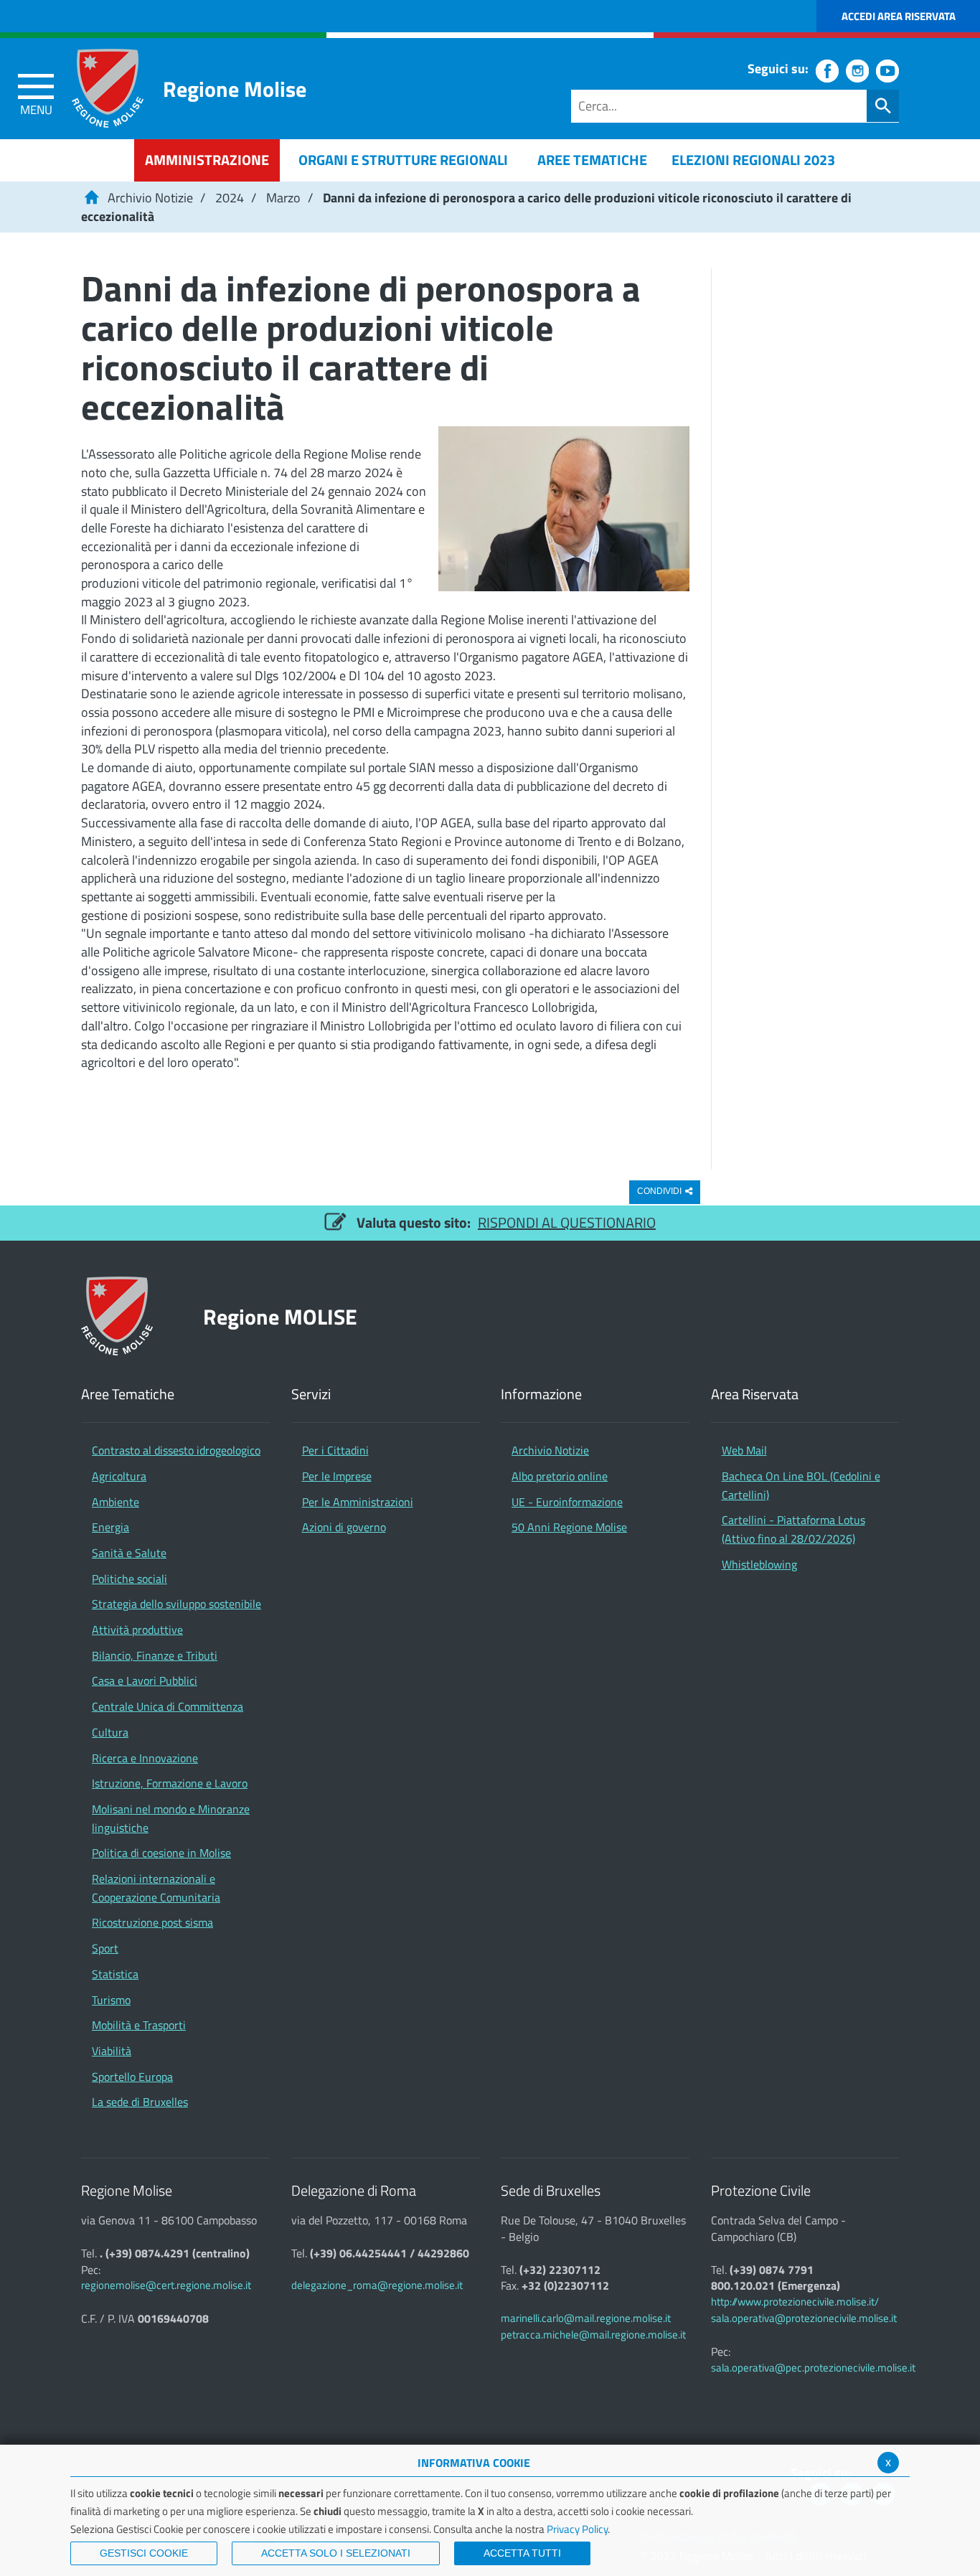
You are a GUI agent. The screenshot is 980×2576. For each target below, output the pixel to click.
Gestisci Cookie (144, 2553)
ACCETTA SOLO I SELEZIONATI (336, 2553)
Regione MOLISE (280, 1316)
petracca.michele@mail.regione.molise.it (593, 2335)
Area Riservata (755, 1395)
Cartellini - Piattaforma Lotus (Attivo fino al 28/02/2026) (793, 1529)
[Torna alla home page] (91, 198)
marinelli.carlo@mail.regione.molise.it (586, 2318)
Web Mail (744, 1450)
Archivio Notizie (150, 198)
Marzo (283, 198)
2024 (230, 198)
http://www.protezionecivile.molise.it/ (795, 2302)
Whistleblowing (759, 1564)
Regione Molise (235, 89)
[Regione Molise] (108, 88)
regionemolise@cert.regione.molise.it (166, 2285)
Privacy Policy (577, 2529)
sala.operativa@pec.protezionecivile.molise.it (813, 2368)
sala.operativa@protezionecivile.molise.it (804, 2318)
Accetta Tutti (522, 2553)
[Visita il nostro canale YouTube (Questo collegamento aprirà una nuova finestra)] (887, 71)
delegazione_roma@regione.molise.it (377, 2285)
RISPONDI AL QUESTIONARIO (567, 1222)
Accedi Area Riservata (899, 16)
